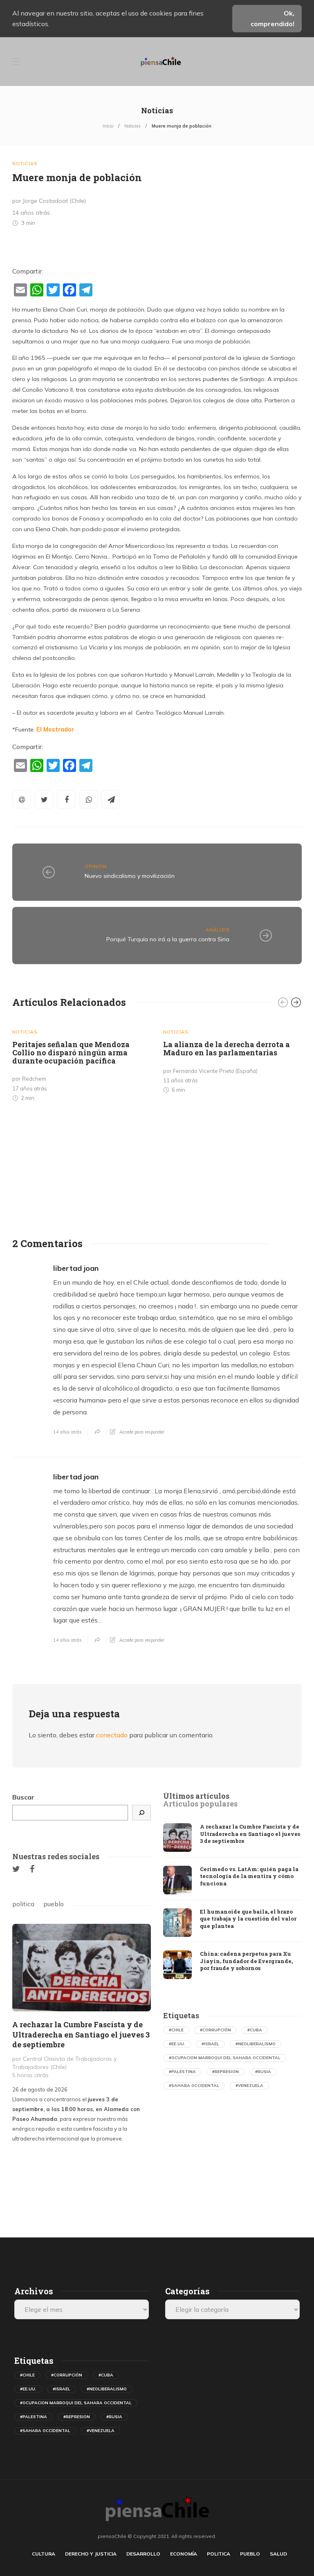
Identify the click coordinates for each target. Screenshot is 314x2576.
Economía (184, 2554)
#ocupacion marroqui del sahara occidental (225, 2058)
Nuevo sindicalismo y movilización (130, 876)
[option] (82, 1063)
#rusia (263, 2072)
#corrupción (215, 2030)
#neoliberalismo (256, 2044)
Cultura (44, 2554)
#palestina (182, 2072)
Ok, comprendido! (273, 18)
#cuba (255, 2030)
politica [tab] (23, 1904)
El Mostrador (55, 729)
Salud (278, 2554)
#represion (225, 2072)
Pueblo (250, 2554)
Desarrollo (143, 2554)
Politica (219, 2554)
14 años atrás (67, 1432)
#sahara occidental (194, 2086)
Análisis (218, 930)
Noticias (132, 126)
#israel (210, 2044)
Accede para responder (142, 1432)
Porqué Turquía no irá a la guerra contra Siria (168, 939)
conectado (112, 1735)
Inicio (108, 126)
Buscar (23, 1797)
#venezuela (249, 2086)
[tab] (196, 1796)
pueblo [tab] (54, 1904)
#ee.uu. (177, 2044)
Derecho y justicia (91, 2554)
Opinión (96, 866)
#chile (176, 2030)
